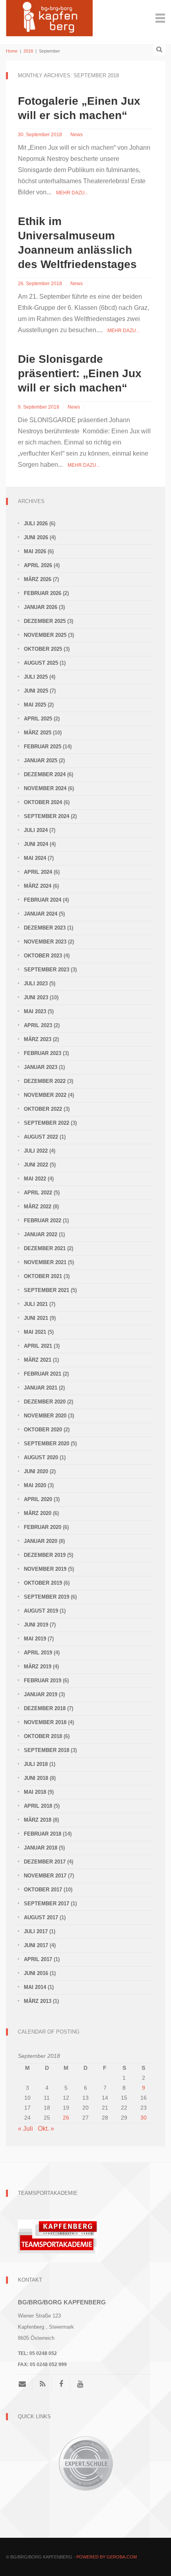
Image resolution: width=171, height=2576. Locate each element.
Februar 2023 (43, 1053)
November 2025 (45, 635)
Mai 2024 (35, 858)
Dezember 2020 (45, 1402)
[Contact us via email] (25, 2384)
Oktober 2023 (43, 956)
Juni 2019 (36, 1625)
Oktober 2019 (43, 1583)
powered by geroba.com (107, 2557)
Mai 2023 (35, 1011)
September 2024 (47, 816)
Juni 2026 (36, 537)
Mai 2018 (35, 1792)
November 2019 (45, 1569)
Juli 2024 (36, 830)
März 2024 (38, 886)
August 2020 (41, 1457)
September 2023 (47, 970)
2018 (28, 51)
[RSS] (43, 2384)
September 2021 (47, 1290)
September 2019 (47, 1597)
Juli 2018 (36, 1764)
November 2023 (45, 942)
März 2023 (38, 1039)
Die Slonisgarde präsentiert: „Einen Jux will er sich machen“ (80, 373)
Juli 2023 (36, 984)
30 (144, 2118)
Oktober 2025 (43, 649)
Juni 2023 (36, 997)
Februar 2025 (43, 747)
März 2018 (38, 1820)
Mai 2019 (35, 1639)
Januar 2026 (41, 607)
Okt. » (46, 2129)
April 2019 (38, 1653)
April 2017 (38, 1959)
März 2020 (38, 1513)
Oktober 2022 (43, 1109)
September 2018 (47, 1750)
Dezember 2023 (45, 928)
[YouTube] (80, 2384)
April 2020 (38, 1499)
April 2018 (38, 1806)
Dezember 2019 (45, 1555)
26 (66, 2118)
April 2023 (38, 1025)
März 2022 (38, 1207)
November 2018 (45, 1722)
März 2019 (38, 1667)
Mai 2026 (35, 551)
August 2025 (41, 663)
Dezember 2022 (45, 1081)
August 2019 (41, 1611)
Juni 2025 (36, 691)
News (77, 135)
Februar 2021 (43, 1374)
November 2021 (45, 1262)
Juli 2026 (36, 524)
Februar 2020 (43, 1527)
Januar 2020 (41, 1541)
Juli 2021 (36, 1304)
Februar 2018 (43, 1834)
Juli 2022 (36, 1151)
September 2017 (47, 1904)
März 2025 (38, 733)
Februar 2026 (43, 593)
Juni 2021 (36, 1318)
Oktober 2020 (43, 1430)
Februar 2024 (43, 900)
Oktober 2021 (43, 1276)
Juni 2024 (36, 844)
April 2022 (38, 1193)
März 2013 (38, 2001)
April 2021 (38, 1346)
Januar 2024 (41, 914)
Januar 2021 (41, 1388)
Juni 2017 (36, 1945)
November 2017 (45, 1876)
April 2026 (38, 565)
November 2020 (45, 1416)
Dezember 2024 (45, 774)
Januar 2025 (41, 760)
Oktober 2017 (43, 1890)
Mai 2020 (35, 1485)
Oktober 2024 (43, 802)
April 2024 (38, 872)
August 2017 (41, 1917)
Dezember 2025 (45, 621)
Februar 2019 (43, 1680)
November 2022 (45, 1095)
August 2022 (41, 1137)
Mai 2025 (35, 705)
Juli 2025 (36, 677)
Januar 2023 (41, 1067)
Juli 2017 (36, 1931)
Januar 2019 (41, 1694)
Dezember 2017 (45, 1862)
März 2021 (38, 1360)
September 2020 (47, 1444)
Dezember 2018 (45, 1708)
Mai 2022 (35, 1179)
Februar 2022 (43, 1220)
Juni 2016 (36, 1973)
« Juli (25, 2129)
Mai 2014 (35, 1987)
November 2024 (45, 788)
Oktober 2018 (43, 1736)
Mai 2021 (35, 1332)
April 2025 (38, 719)
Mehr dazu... (72, 193)
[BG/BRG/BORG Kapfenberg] (49, 17)
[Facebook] (61, 2384)
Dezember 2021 (45, 1248)
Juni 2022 (36, 1165)
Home (12, 51)
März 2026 (38, 579)
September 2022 (47, 1123)
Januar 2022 (41, 1234)
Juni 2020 (36, 1471)
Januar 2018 (41, 1848)
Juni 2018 (36, 1778)
